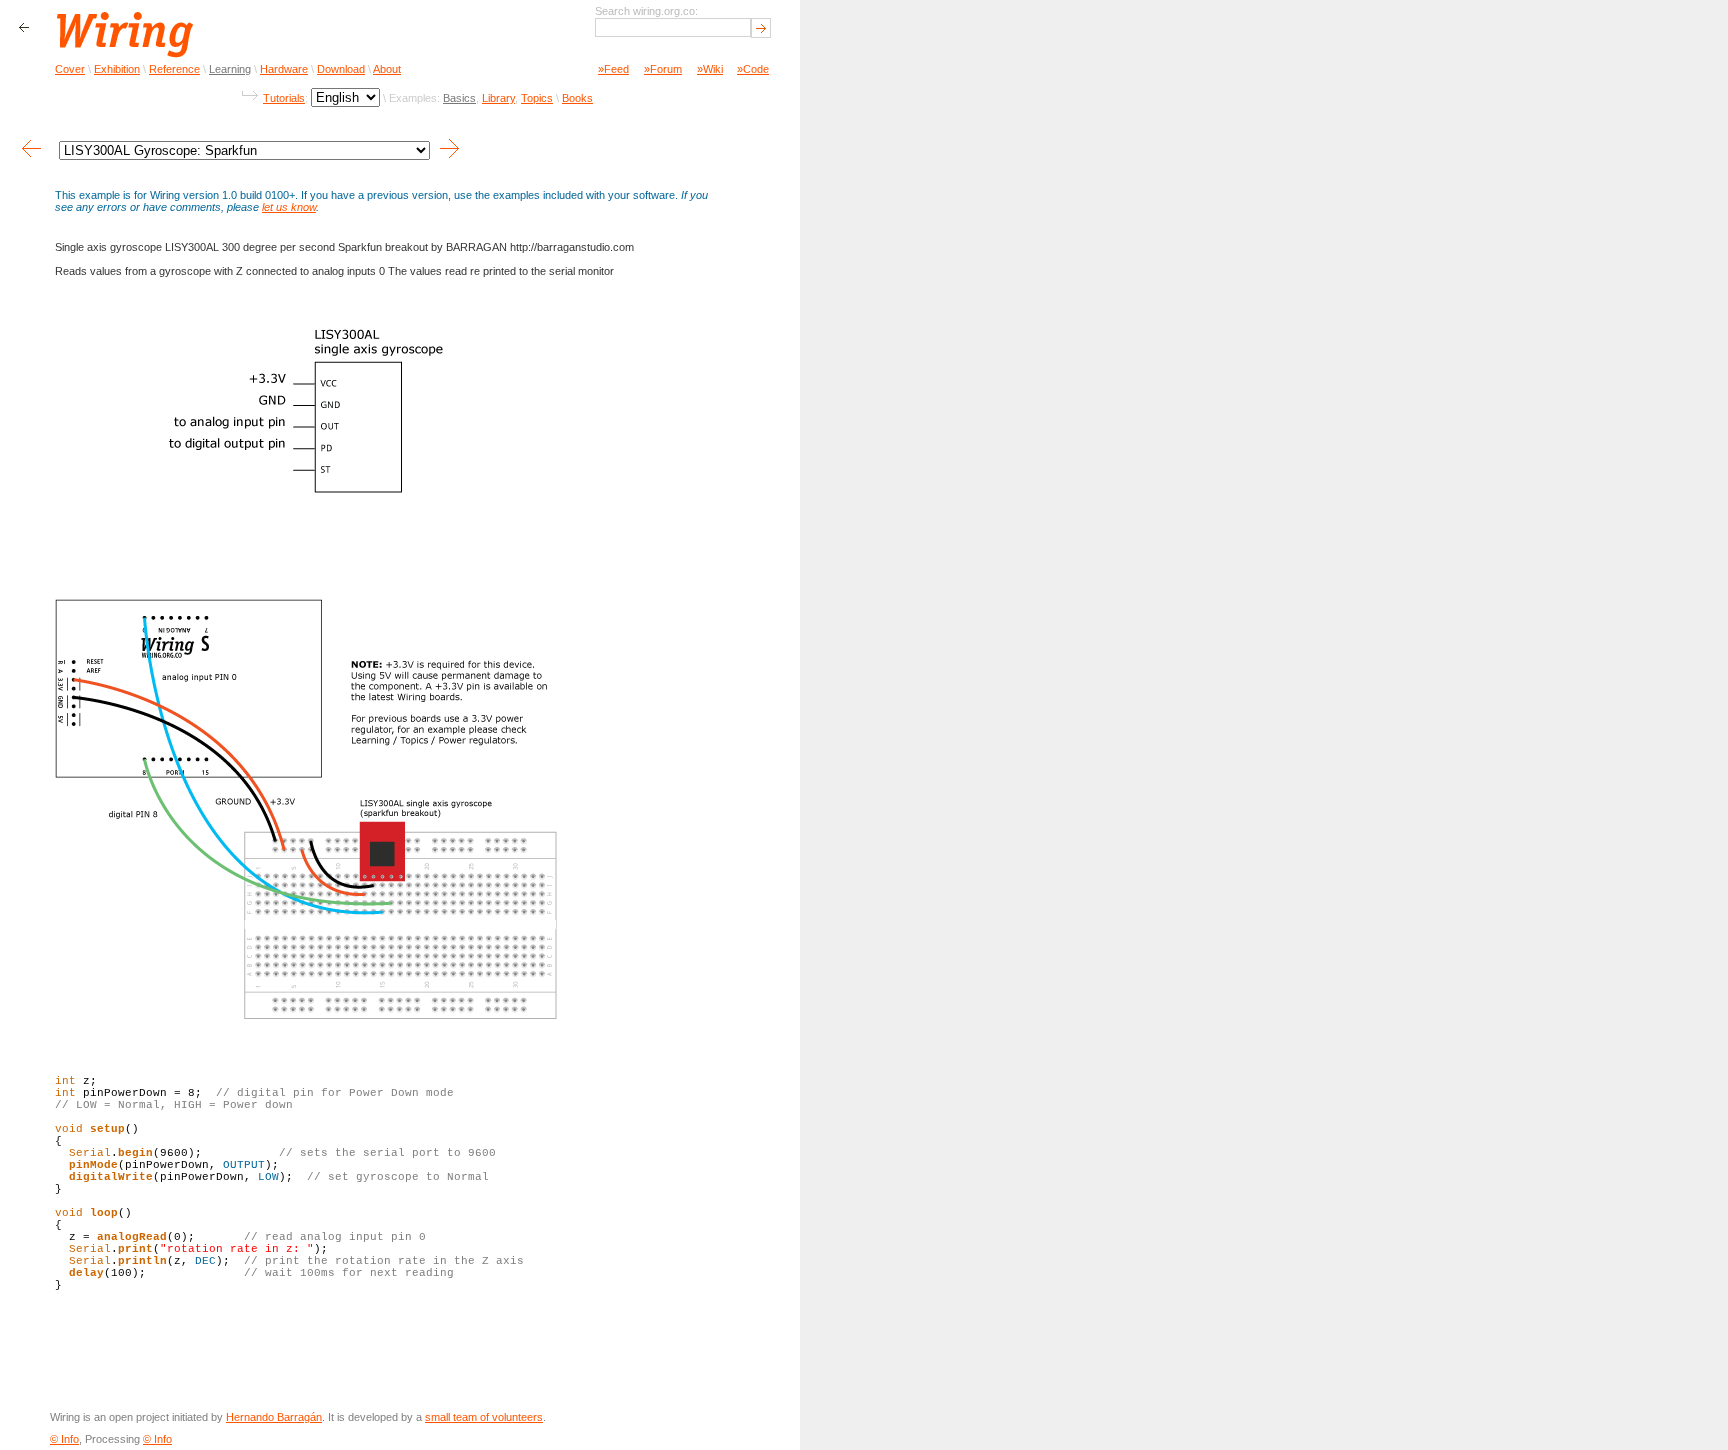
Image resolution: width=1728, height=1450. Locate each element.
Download (341, 69)
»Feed (613, 69)
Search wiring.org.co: (646, 11)
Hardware (284, 69)
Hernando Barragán (274, 1417)
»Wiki (710, 69)
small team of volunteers (484, 1417)
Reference (174, 69)
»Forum (663, 69)
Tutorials (284, 98)
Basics (459, 98)
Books (577, 98)
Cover (70, 69)
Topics (537, 98)
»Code (753, 69)
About (387, 69)
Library (498, 98)
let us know (289, 207)
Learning (230, 69)
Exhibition (117, 69)
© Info (64, 1439)
